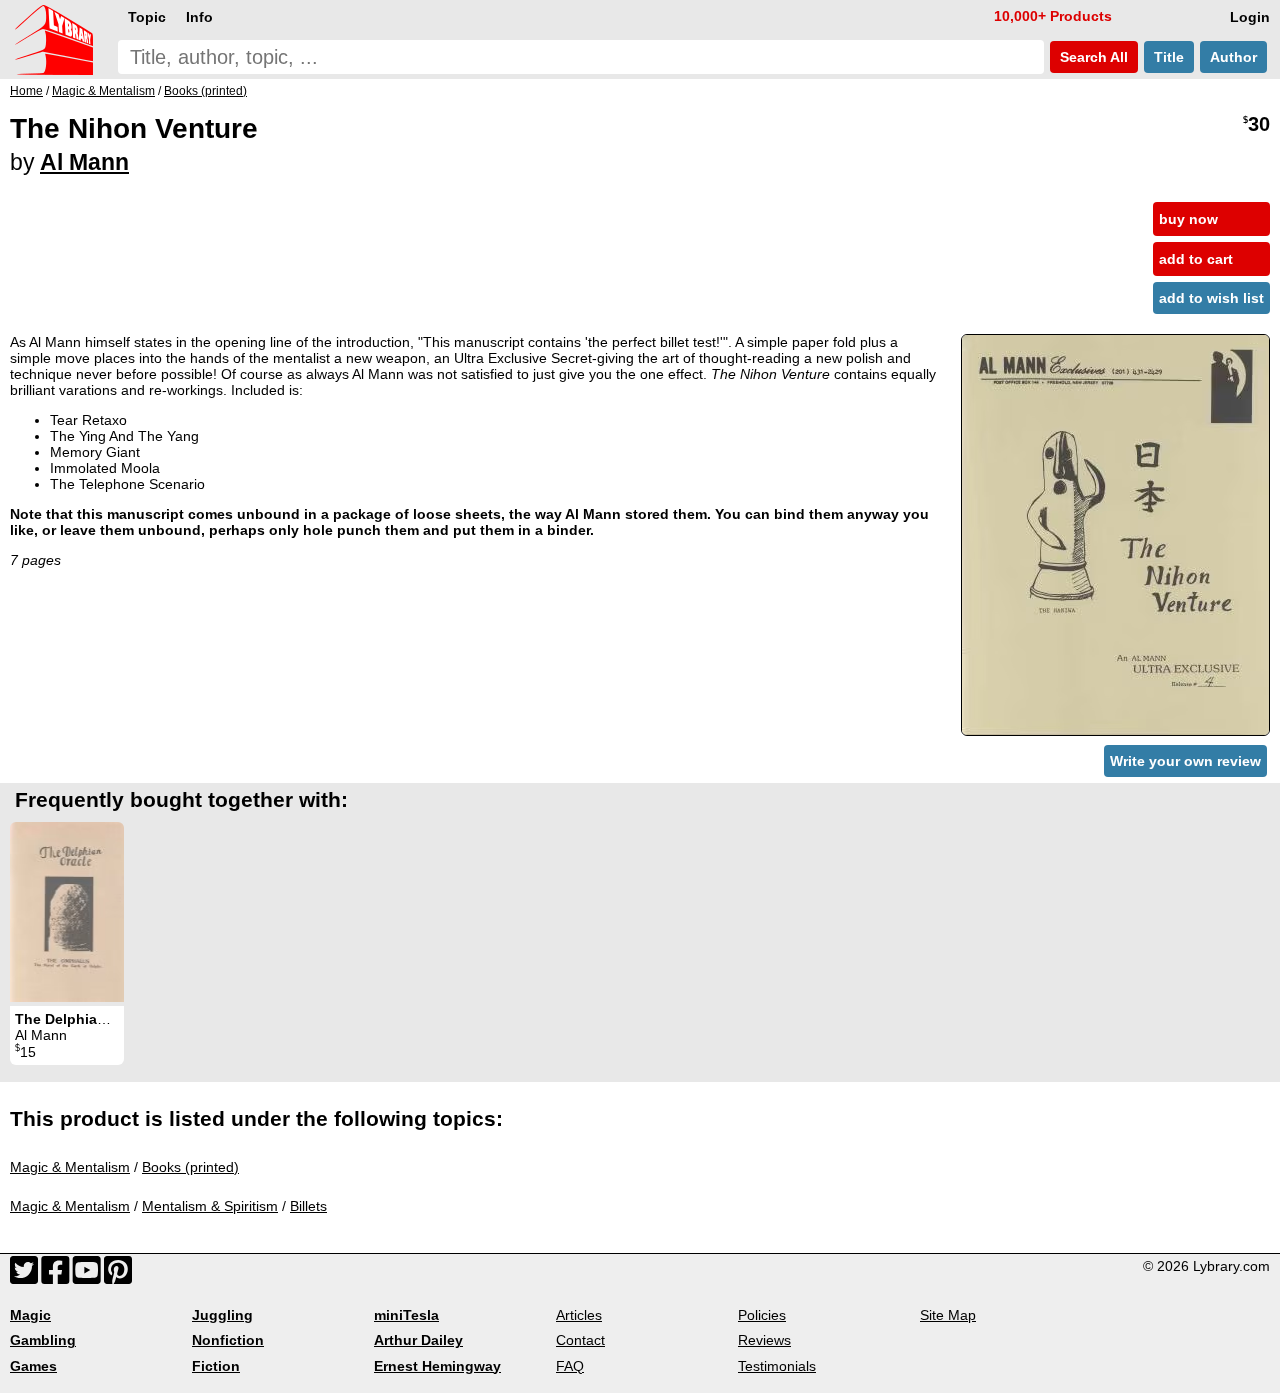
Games (33, 1366)
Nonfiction (228, 1340)
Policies (762, 1315)
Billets (308, 1206)
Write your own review (1185, 761)
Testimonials (777, 1366)
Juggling (222, 1315)
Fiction (216, 1366)
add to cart (1196, 259)
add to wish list (1211, 298)
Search (1092, 57)
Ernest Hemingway (437, 1366)
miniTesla (406, 1315)
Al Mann (84, 162)
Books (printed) (190, 1167)
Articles (579, 1315)
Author (1233, 57)
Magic (30, 1315)
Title (1169, 57)
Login (1250, 17)
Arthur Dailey (418, 1340)
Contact (580, 1340)
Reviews (764, 1340)
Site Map (948, 1315)
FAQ (570, 1366)
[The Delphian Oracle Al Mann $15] (67, 912)
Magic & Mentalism (70, 1167)
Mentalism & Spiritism (210, 1206)
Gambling (43, 1340)
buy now (1188, 219)
